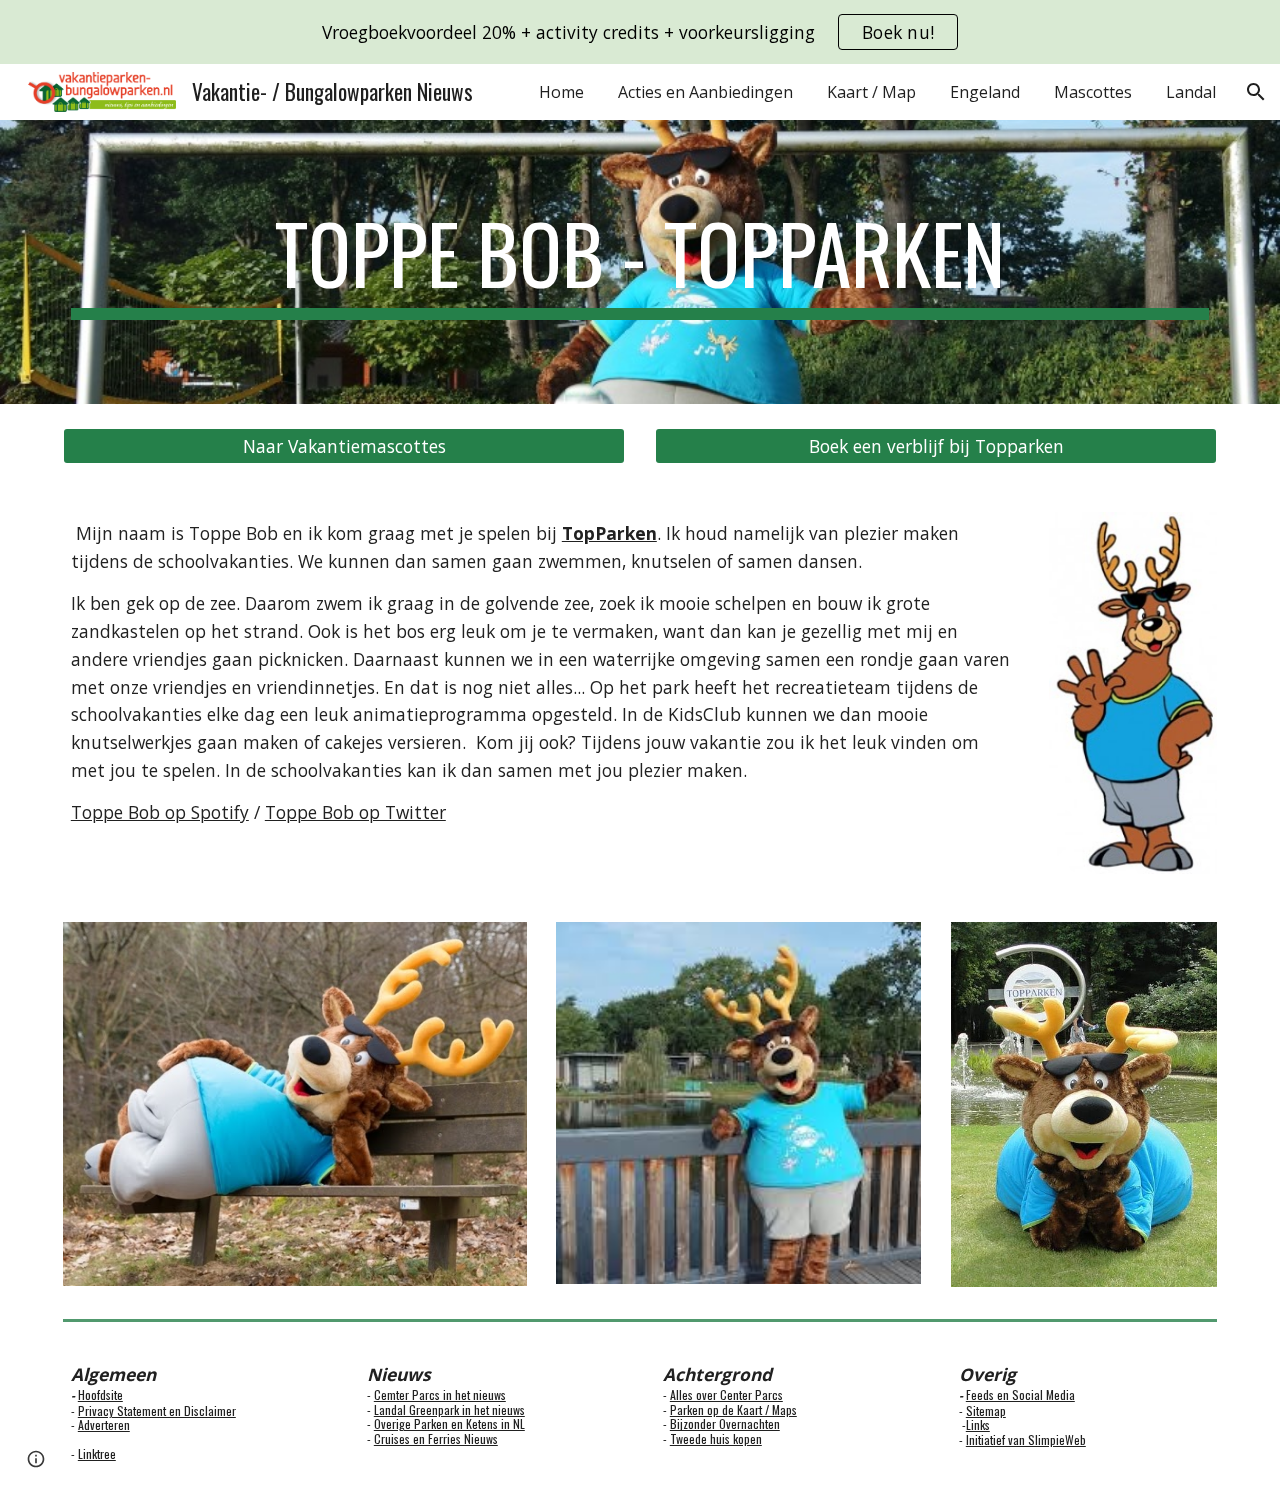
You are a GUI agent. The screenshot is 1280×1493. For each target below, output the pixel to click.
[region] (640, 32)
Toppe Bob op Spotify (160, 812)
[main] (640, 262)
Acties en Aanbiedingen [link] (705, 92)
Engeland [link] (985, 92)
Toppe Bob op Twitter (355, 812)
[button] (1256, 92)
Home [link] (561, 92)
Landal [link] (1191, 92)
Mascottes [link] (1093, 92)
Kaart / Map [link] (871, 92)
